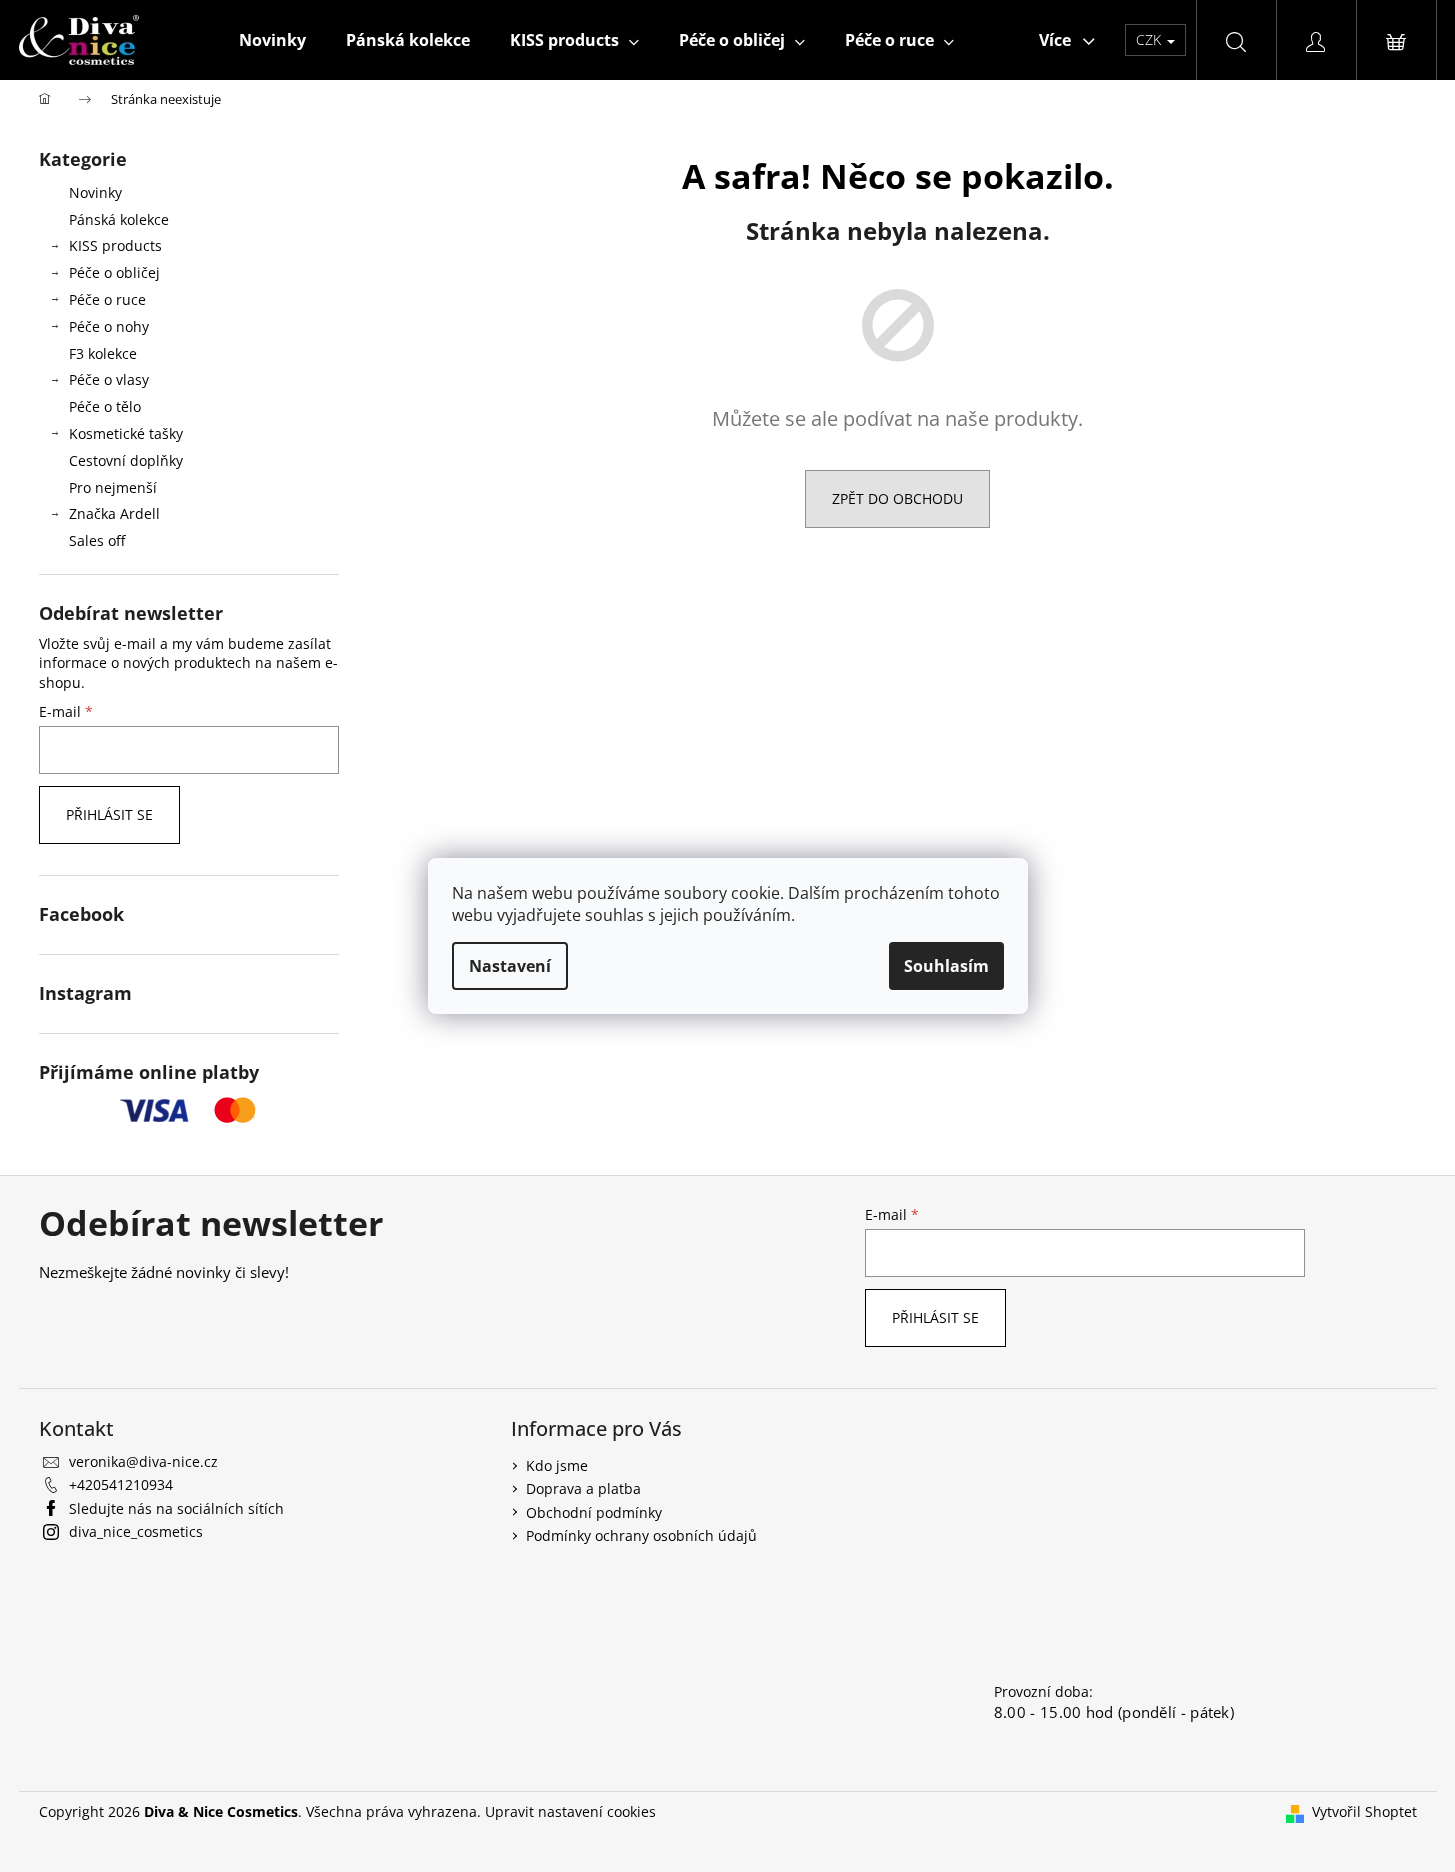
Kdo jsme (557, 1465)
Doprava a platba (583, 1488)
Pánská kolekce (119, 219)
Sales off (97, 540)
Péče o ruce (107, 299)
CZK (1150, 39)
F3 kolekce (103, 353)
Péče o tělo (105, 406)
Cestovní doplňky (126, 460)
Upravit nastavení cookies (570, 1811)
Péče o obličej (114, 272)
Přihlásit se (109, 814)
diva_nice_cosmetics (136, 1531)
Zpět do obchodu (897, 498)
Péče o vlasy (109, 379)
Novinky (95, 192)
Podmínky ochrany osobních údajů (641, 1535)
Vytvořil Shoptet (1364, 1811)
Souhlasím (946, 966)
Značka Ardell (114, 513)
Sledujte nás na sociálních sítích (176, 1508)
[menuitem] (272, 40)
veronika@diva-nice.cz (143, 1461)
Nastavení (510, 966)
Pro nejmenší (113, 487)
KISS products (115, 245)
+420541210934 (121, 1484)
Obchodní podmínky (594, 1512)
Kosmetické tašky (126, 433)
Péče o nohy (109, 326)
